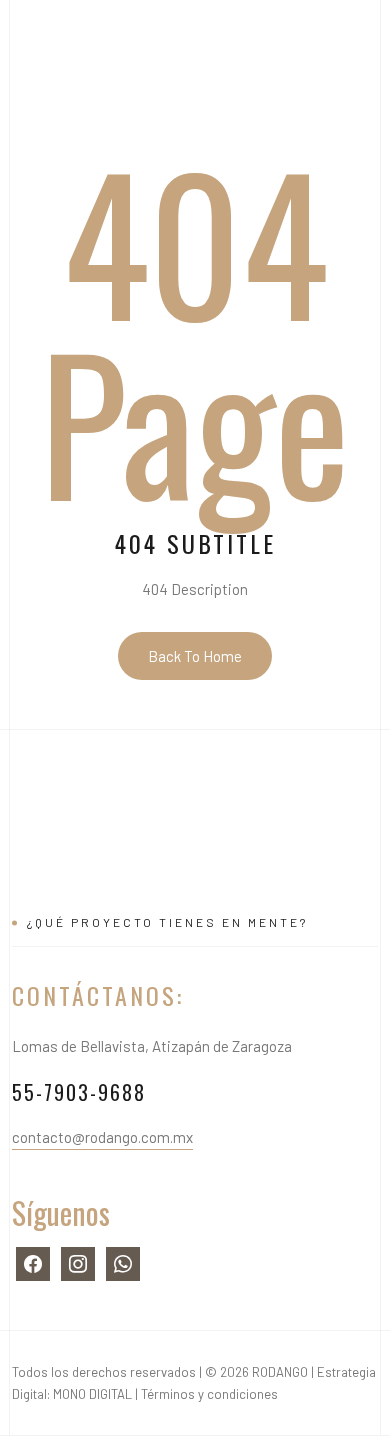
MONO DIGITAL (92, 1394)
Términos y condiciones (209, 1394)
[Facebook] (33, 1261)
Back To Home (195, 656)
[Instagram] (78, 1261)
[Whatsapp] (123, 1261)
